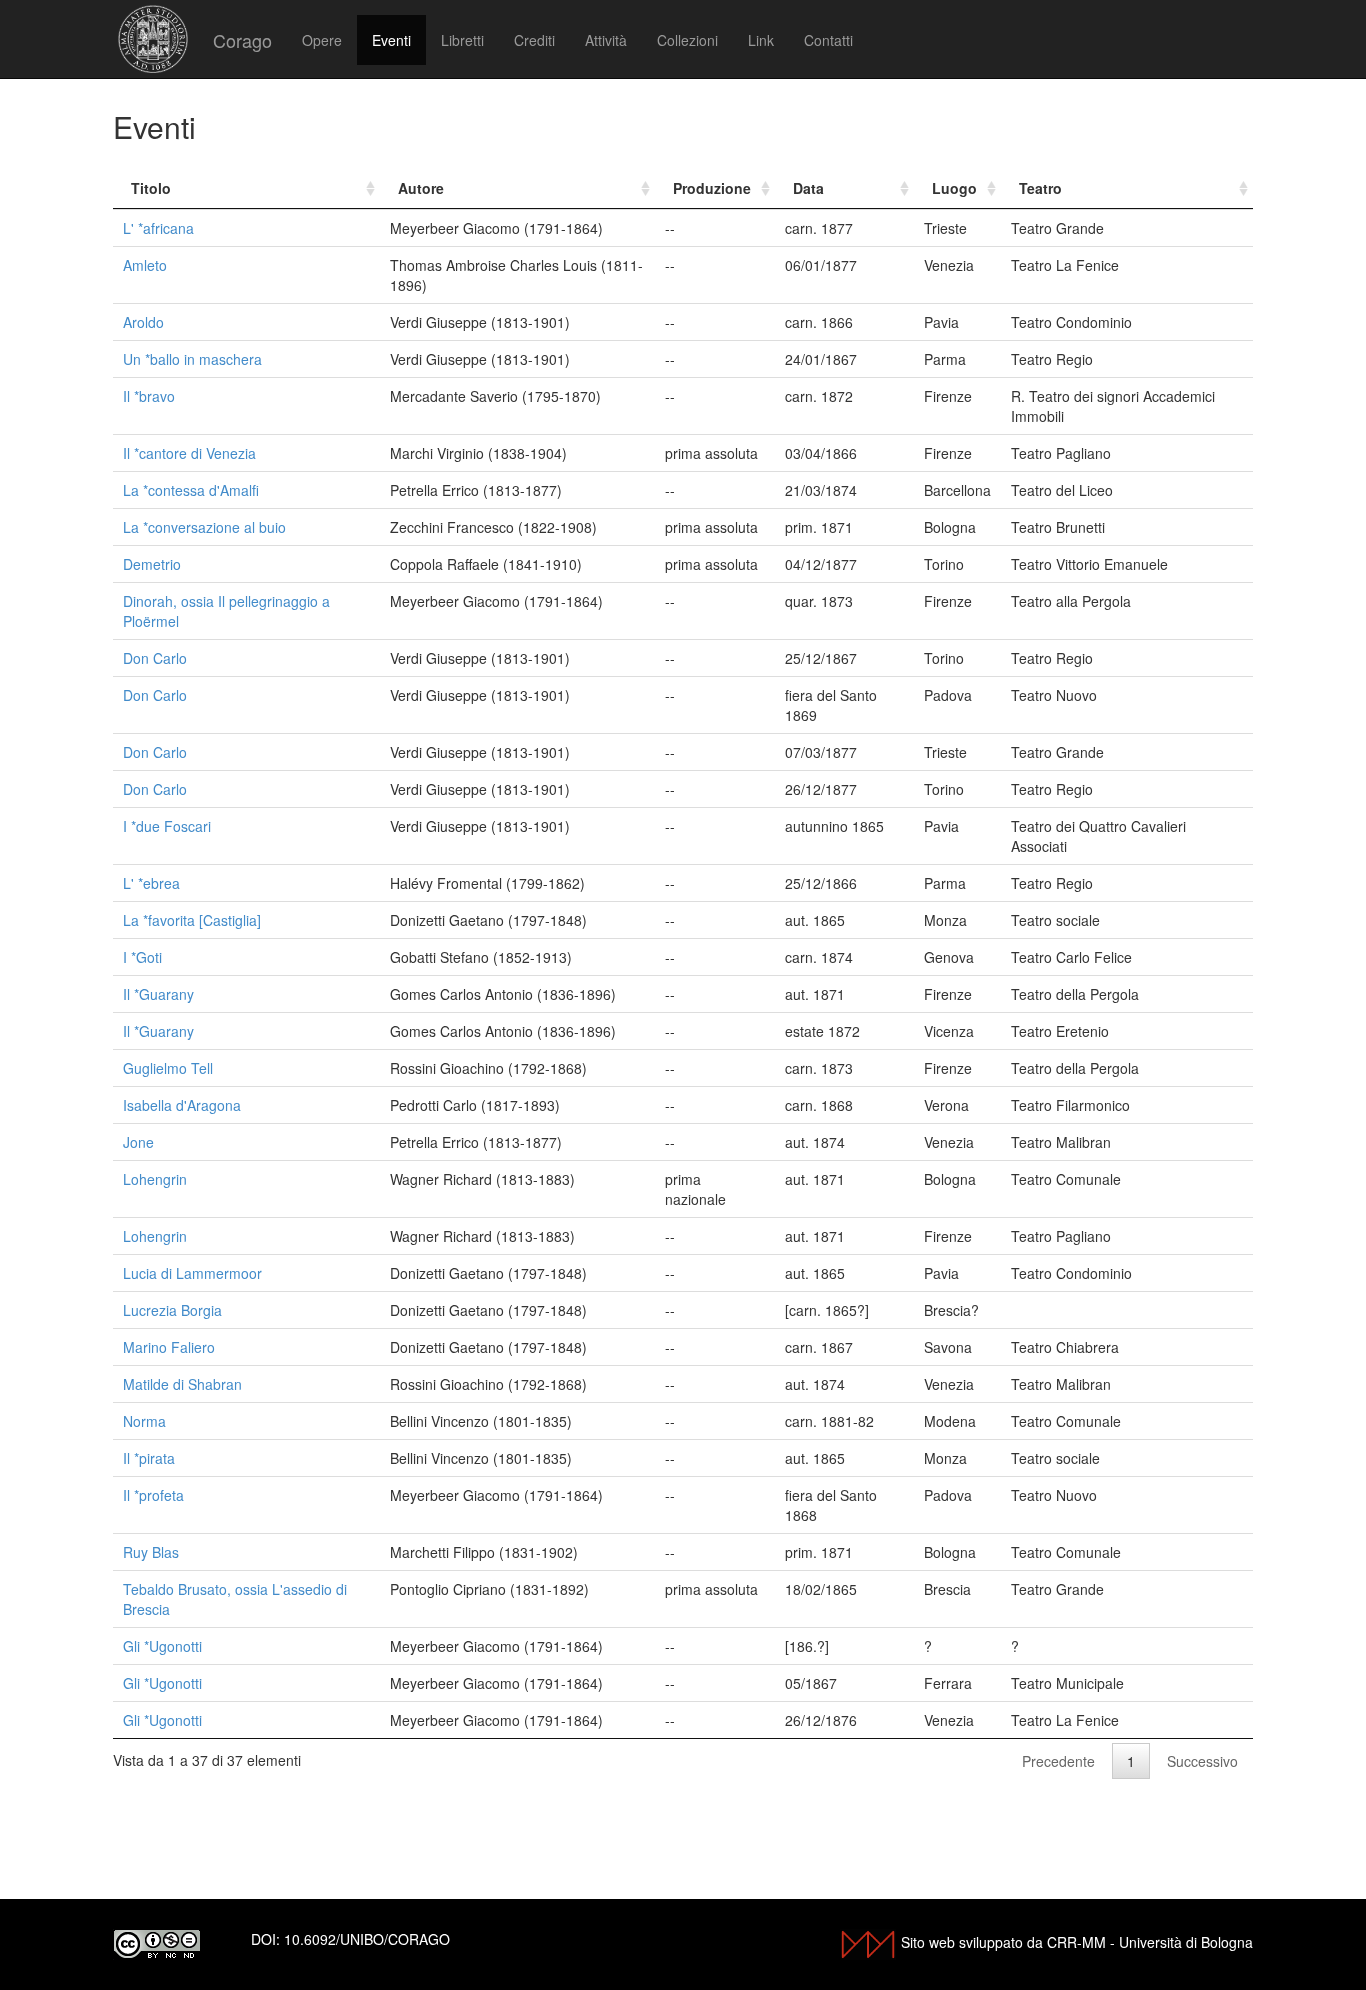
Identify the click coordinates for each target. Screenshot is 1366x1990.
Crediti (534, 40)
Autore (421, 188)
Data (808, 188)
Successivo (1202, 1761)
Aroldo (143, 322)
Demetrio (152, 564)
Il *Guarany (158, 994)
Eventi (391, 40)
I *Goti (142, 957)
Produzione (712, 188)
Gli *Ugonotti (162, 1646)
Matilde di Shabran (182, 1384)
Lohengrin (155, 1179)
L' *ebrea (151, 883)
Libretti (462, 40)
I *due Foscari (167, 826)
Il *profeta (153, 1495)
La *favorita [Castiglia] (192, 920)
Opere (322, 40)
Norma (144, 1421)
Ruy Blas (151, 1552)
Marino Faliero (169, 1347)
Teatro (1040, 188)
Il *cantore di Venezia (189, 453)
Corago (242, 40)
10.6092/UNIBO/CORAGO (367, 1939)
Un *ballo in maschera (192, 359)
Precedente (1058, 1761)
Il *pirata (149, 1458)
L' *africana (158, 228)
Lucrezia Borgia (172, 1310)
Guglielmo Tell (168, 1068)
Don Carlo (155, 658)
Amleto (145, 265)
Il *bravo (149, 396)
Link (761, 40)
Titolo (151, 188)
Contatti (828, 40)
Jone (138, 1142)
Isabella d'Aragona (182, 1105)
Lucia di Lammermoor (192, 1273)
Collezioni (687, 40)
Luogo (954, 188)
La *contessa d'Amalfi (191, 490)
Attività (606, 40)
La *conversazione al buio (204, 527)
